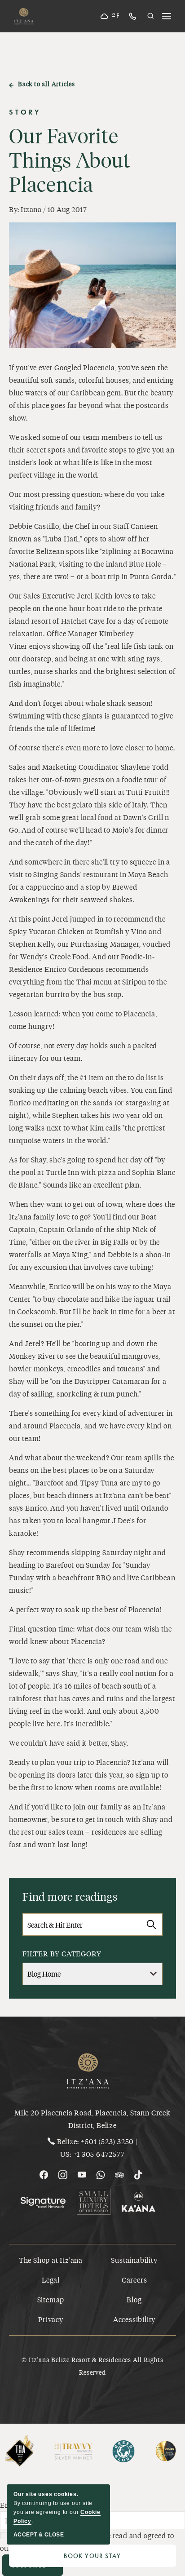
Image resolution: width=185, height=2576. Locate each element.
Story (25, 112)
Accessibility (134, 2319)
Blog (134, 2299)
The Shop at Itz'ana (51, 2260)
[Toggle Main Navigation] (167, 16)
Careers (134, 2280)
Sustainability (134, 2260)
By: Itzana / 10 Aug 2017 (48, 209)
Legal (51, 2280)
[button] (151, 16)
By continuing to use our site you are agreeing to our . (57, 2508)
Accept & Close (39, 2535)
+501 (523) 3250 (107, 2141)
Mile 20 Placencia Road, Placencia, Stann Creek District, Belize (92, 2119)
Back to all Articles (46, 84)
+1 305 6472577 (99, 2154)
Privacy (51, 2319)
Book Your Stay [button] (120, 2558)
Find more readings (70, 1896)
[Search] (151, 1924)
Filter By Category (62, 1953)
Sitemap (51, 2299)
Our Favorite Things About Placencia (70, 160)
